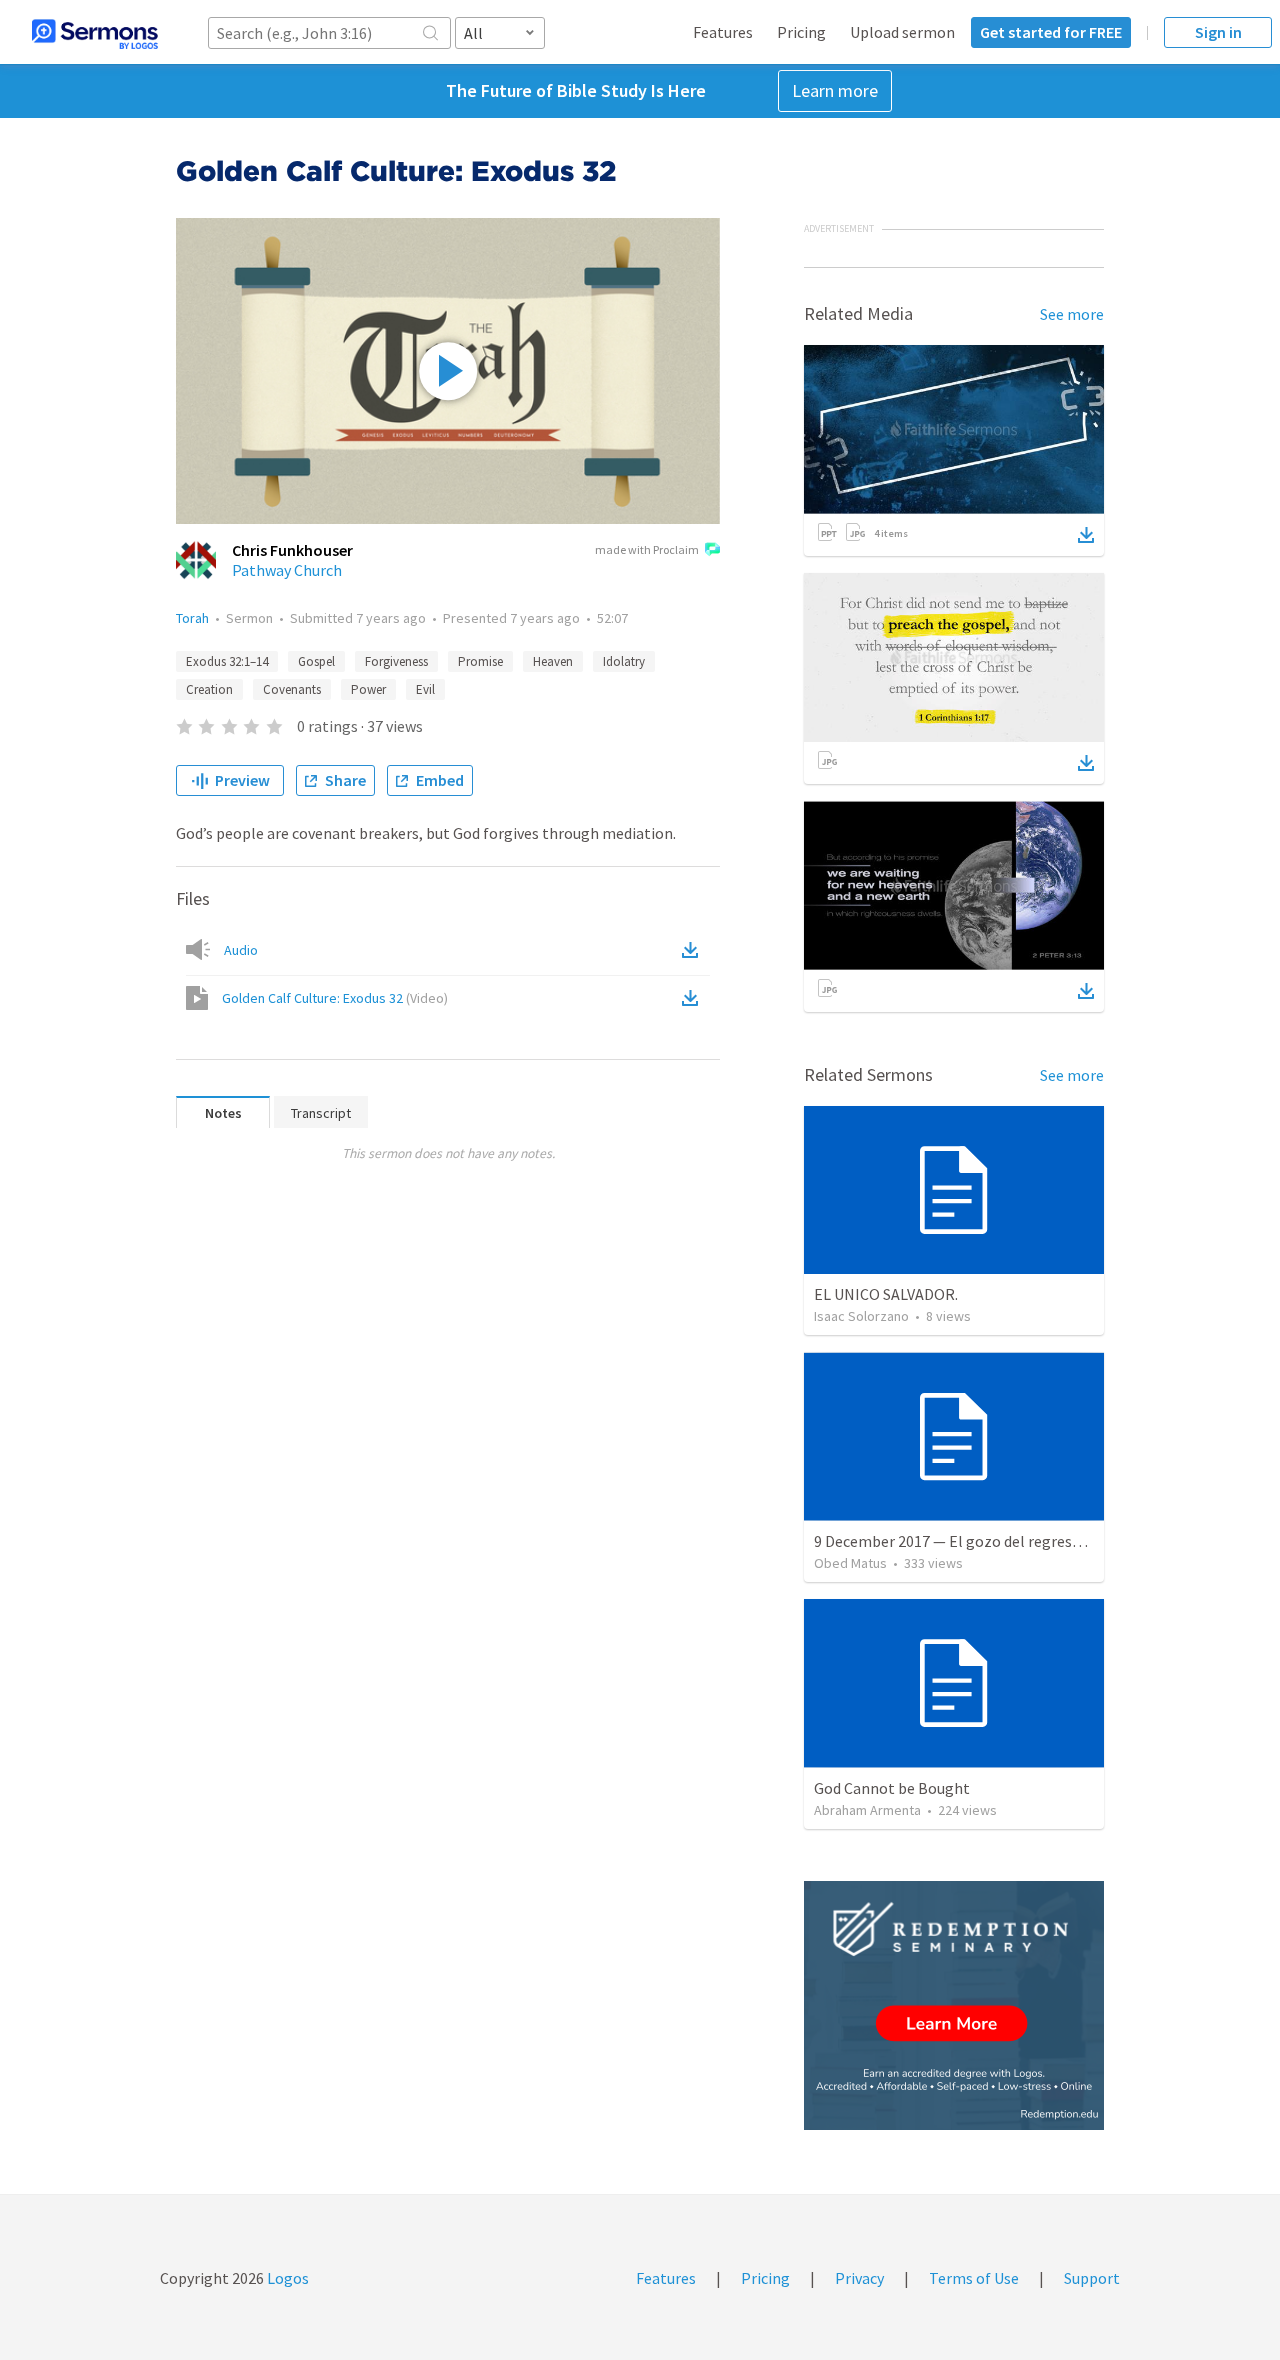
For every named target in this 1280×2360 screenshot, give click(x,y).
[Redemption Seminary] (954, 2005)
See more (1072, 314)
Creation (209, 689)
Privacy (859, 2278)
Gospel (316, 661)
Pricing (801, 32)
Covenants (292, 689)
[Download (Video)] (694, 998)
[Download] (1086, 535)
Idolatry (624, 661)
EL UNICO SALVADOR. (886, 1294)
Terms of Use (974, 2278)
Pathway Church (287, 570)
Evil (425, 689)
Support (1092, 2278)
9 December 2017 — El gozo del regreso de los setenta (997, 1541)
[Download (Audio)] (694, 950)
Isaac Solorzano (861, 1316)
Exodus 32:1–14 (227, 661)
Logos (286, 2278)
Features (723, 32)
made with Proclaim (647, 549)
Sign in (1218, 32)
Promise (480, 661)
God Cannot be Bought (892, 1788)
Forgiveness (396, 661)
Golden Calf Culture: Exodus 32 (335, 998)
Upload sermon (902, 32)
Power (368, 689)
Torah (192, 618)
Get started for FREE (1051, 32)
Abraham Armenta (867, 1810)
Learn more (835, 90)
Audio (241, 950)
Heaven (553, 661)
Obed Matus (850, 1563)
